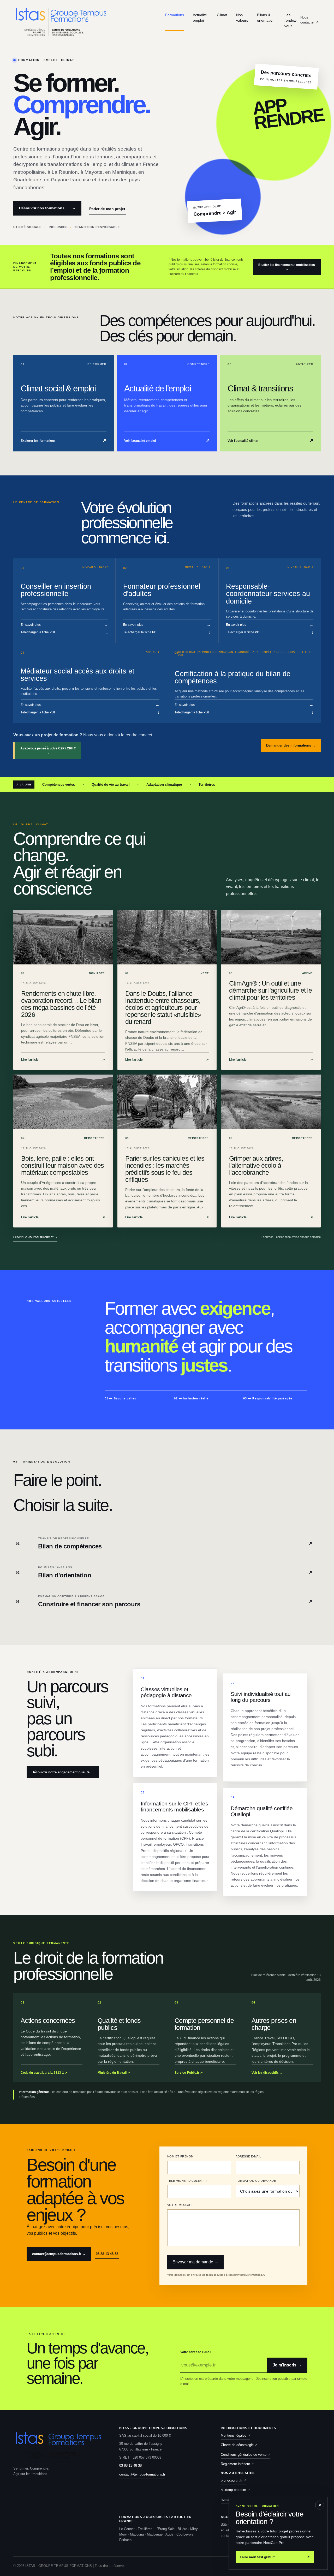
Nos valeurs (242, 18)
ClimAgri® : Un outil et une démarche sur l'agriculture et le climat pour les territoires (270, 990)
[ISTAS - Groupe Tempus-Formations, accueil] (59, 2444)
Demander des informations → (291, 745)
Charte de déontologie (239, 2445)
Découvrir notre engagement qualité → (63, 1772)
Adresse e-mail (248, 2156)
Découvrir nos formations (47, 208)
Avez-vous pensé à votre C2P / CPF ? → (48, 750)
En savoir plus (64, 625)
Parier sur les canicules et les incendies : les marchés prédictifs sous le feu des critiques (165, 1169)
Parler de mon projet (107, 209)
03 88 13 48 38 (107, 2254)
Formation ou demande (256, 2181)
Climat (222, 15)
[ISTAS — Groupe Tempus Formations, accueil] (89, 20)
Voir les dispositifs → (267, 2073)
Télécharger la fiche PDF (64, 632)
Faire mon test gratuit (275, 2557)
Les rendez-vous (291, 20)
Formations (175, 15)
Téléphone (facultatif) (187, 2181)
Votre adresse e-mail (196, 2352)
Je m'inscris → (287, 2365)
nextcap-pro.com (235, 2490)
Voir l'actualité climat (270, 440)
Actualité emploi (200, 18)
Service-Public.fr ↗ (189, 2073)
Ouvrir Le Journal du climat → (35, 1237)
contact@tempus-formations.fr (142, 2474)
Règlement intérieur (237, 2464)
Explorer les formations (64, 440)
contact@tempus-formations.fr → (59, 2254)
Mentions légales (235, 2435)
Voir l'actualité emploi (167, 440)
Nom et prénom (180, 2156)
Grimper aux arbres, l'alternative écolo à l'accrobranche (256, 1165)
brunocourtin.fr (234, 2480)
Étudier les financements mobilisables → (287, 267)
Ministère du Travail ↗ (114, 2073)
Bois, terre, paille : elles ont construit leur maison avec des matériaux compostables (62, 1165)
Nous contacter (309, 20)
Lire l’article (63, 1060)
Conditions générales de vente (246, 2455)
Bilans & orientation (266, 18)
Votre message (180, 2205)
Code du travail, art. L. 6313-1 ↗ (44, 2073)
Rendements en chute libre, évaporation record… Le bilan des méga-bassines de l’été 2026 (61, 1004)
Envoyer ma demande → (195, 2262)
